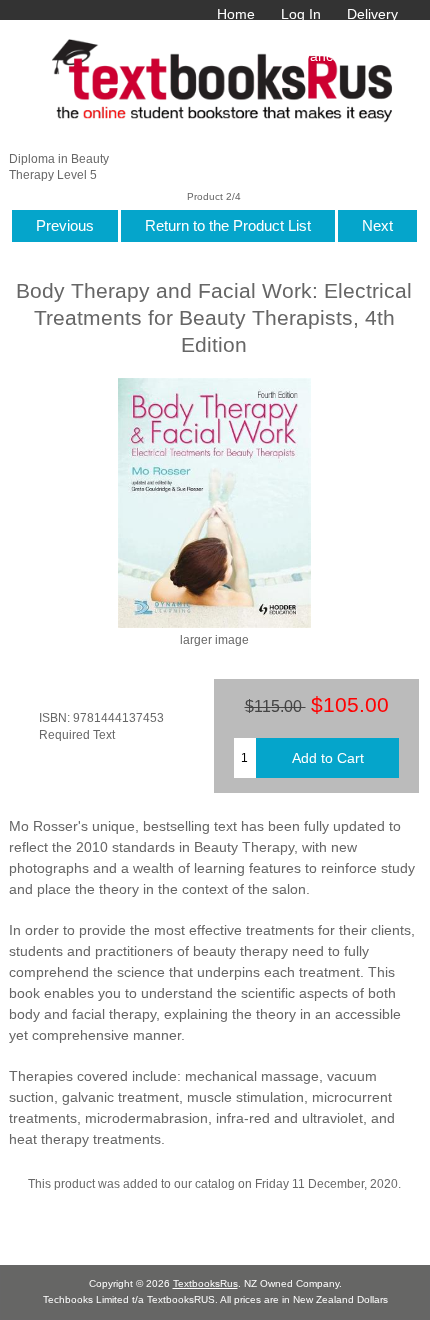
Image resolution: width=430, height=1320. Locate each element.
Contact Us (363, 35)
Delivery (372, 14)
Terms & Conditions (240, 35)
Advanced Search (342, 56)
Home (236, 14)
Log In (301, 14)
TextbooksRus (205, 1283)
